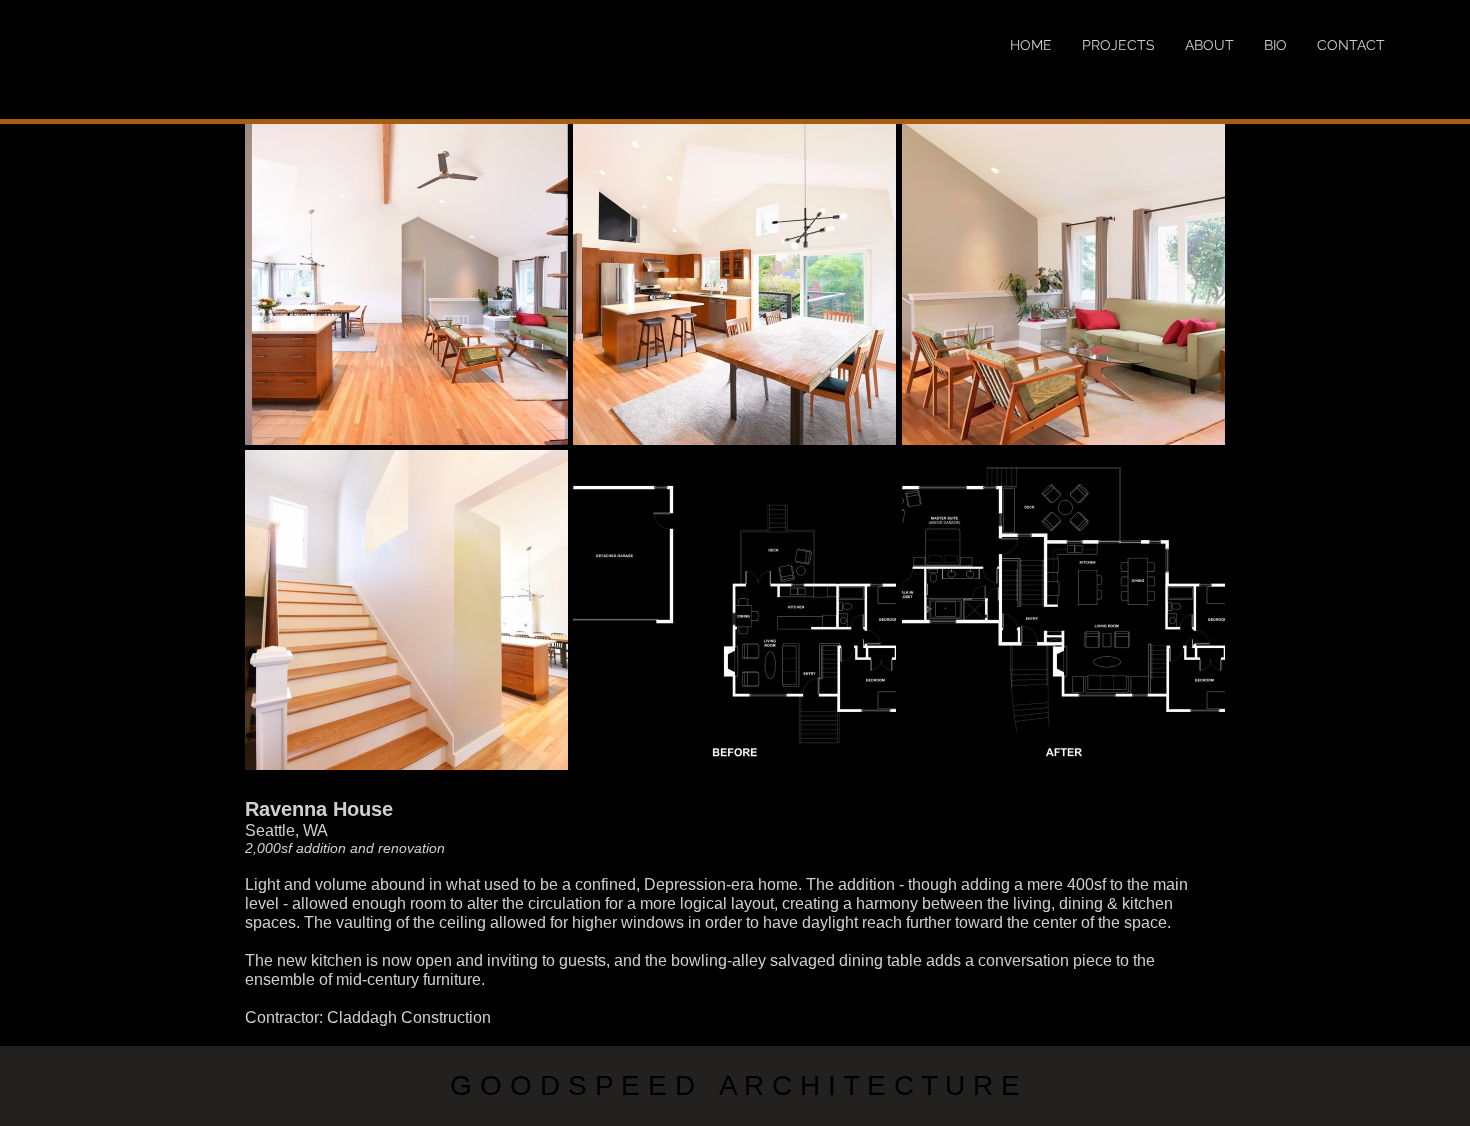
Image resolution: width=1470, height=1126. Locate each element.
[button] (406, 284)
